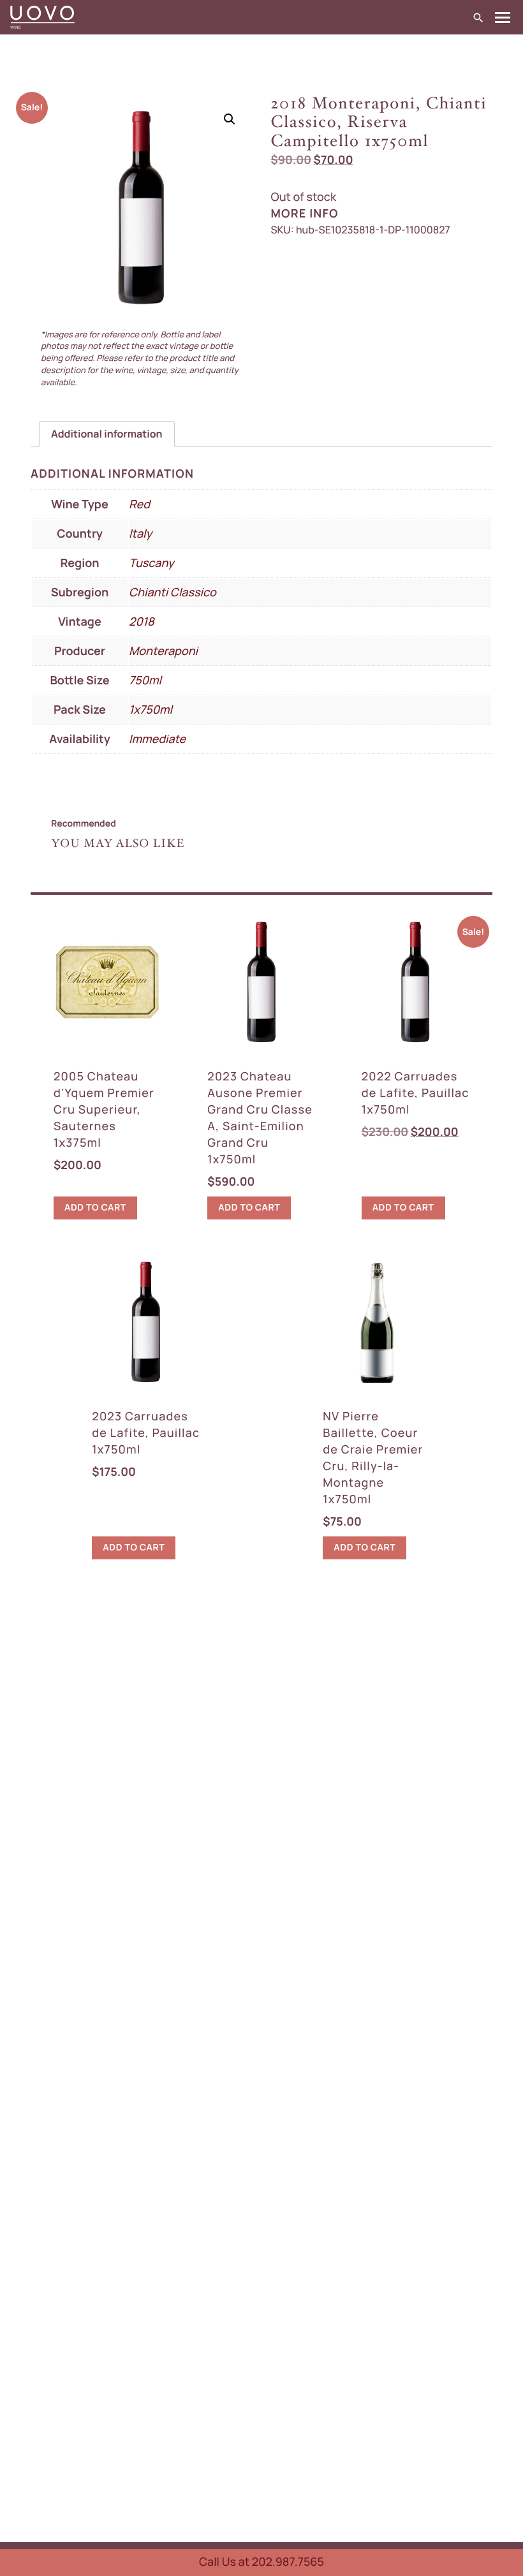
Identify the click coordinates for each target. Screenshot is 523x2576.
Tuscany (151, 563)
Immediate (157, 739)
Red (139, 504)
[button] (230, 119)
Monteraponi (163, 651)
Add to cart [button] (95, 1208)
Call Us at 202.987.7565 (261, 2562)
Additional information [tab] (107, 434)
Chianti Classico (173, 592)
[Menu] (503, 18)
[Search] (478, 17)
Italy (140, 534)
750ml (145, 681)
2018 (142, 622)
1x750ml (151, 710)
